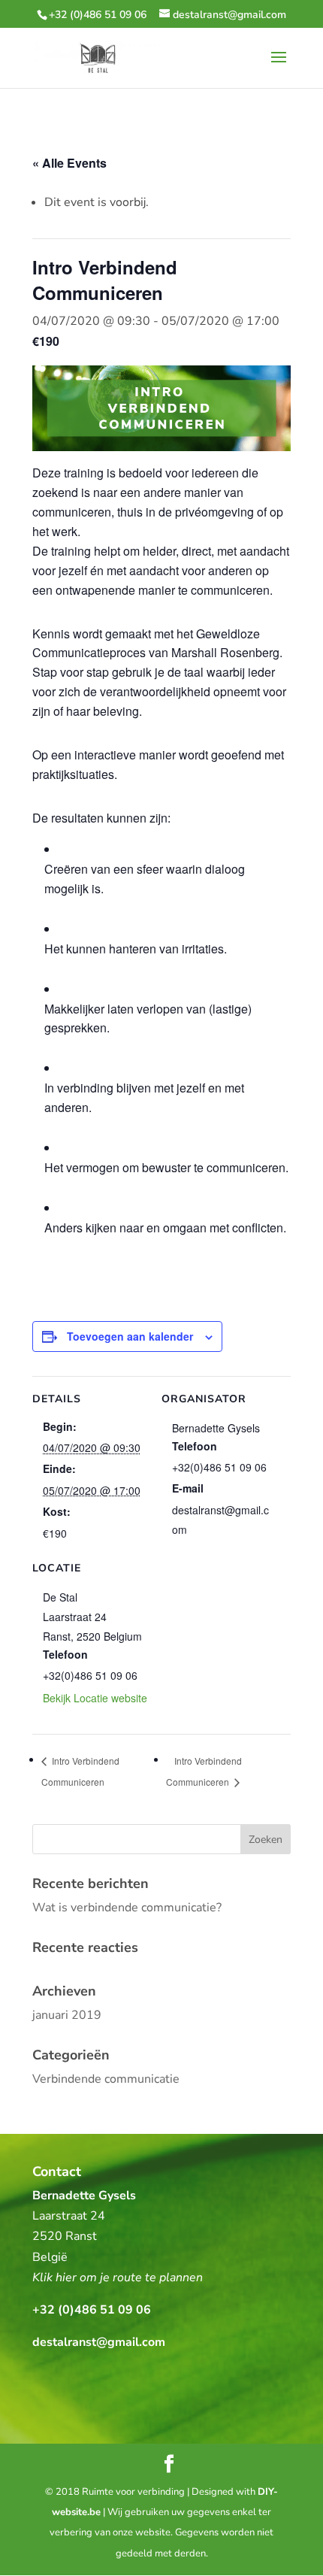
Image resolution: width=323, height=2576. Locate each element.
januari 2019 (67, 2015)
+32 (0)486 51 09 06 (98, 15)
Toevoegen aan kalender (130, 1336)
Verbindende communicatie (106, 2079)
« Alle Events (69, 163)
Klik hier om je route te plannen (118, 2277)
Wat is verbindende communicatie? (127, 1908)
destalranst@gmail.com (99, 2342)
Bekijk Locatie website (95, 1698)
